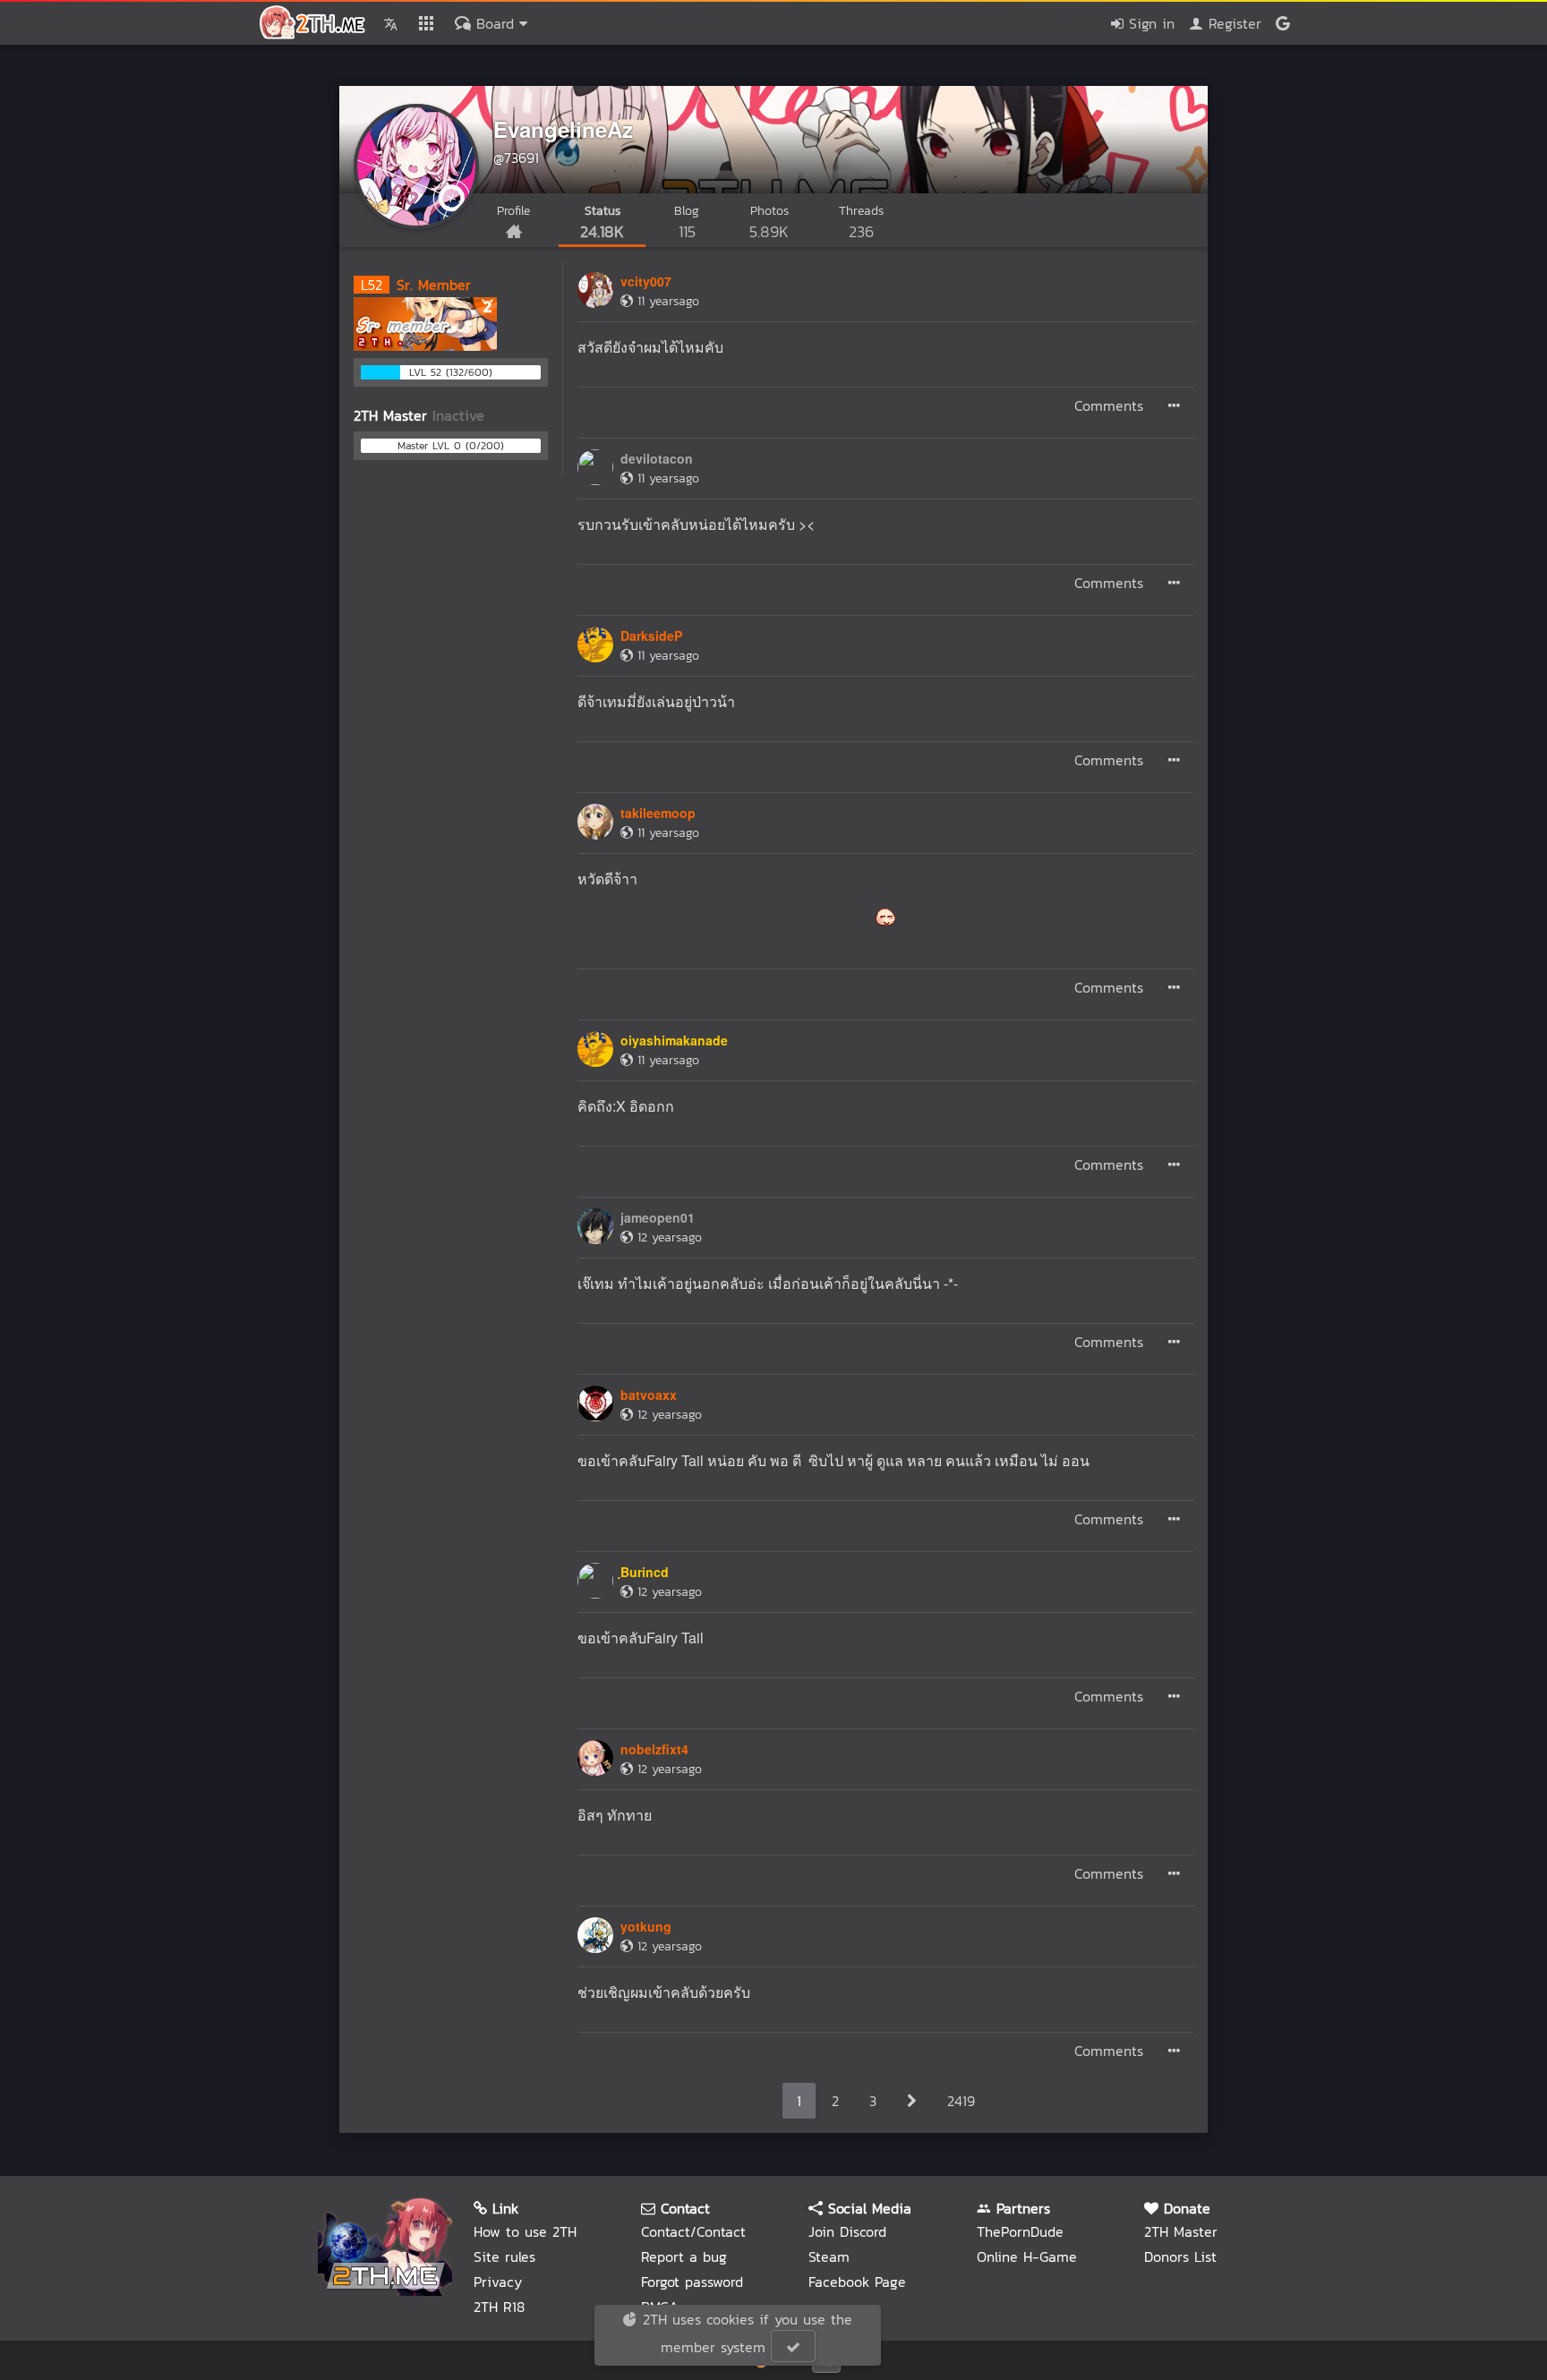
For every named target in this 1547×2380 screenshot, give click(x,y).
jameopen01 (658, 1217)
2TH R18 (499, 2307)
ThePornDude (1020, 2231)
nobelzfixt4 (654, 1749)
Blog (687, 222)
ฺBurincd (645, 1572)
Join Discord (847, 2231)
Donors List (1180, 2256)
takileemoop (658, 813)
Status (602, 222)
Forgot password (692, 2282)
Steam (829, 2256)
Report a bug (684, 2256)
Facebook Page (857, 2282)
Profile (513, 211)
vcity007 (646, 281)
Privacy (498, 2282)
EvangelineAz (563, 129)
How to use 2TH (525, 2231)
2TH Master (1181, 2231)
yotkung (646, 1926)
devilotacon (657, 458)
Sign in (1149, 23)
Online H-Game (1027, 2256)
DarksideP (651, 636)
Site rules (504, 2256)
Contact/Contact (693, 2231)
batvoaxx (649, 1395)
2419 (961, 2101)
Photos (769, 222)
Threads (861, 222)
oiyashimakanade (674, 1040)
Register (1232, 23)
